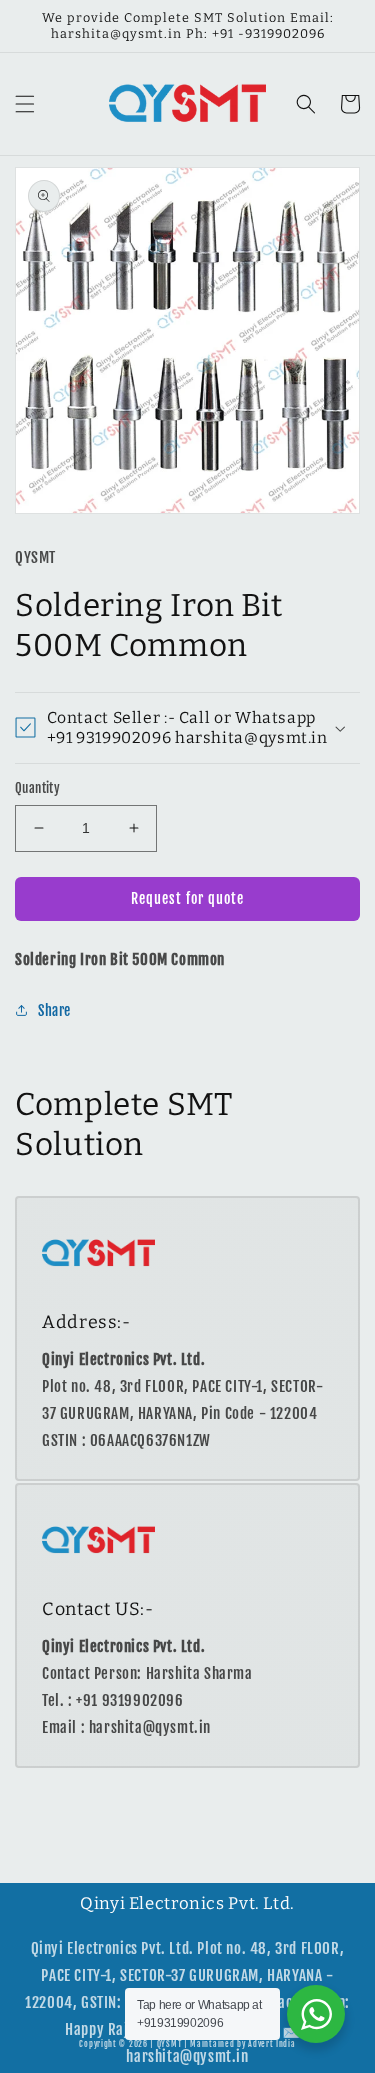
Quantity (37, 788)
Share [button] (54, 1010)
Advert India (271, 2044)
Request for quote (187, 898)
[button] (25, 104)
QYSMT (169, 2044)
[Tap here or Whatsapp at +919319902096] (316, 2014)
